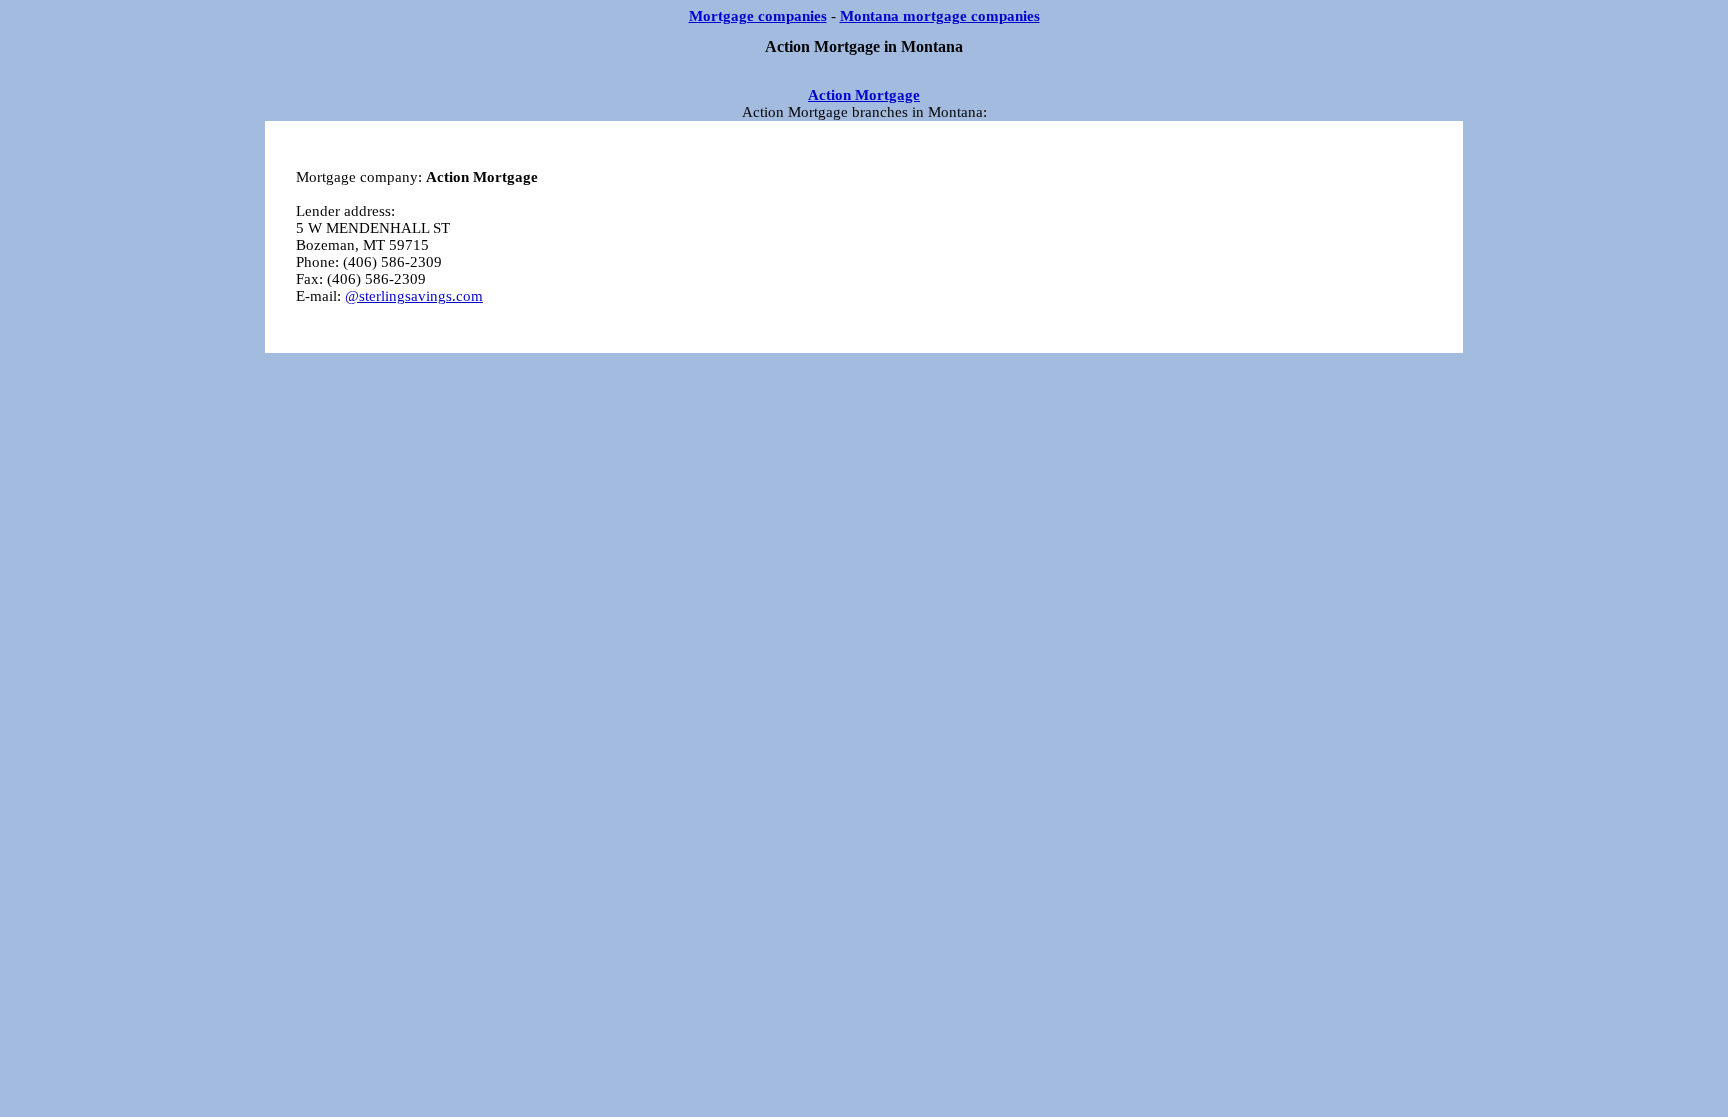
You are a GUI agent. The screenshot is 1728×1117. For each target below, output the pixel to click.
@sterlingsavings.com (414, 296)
